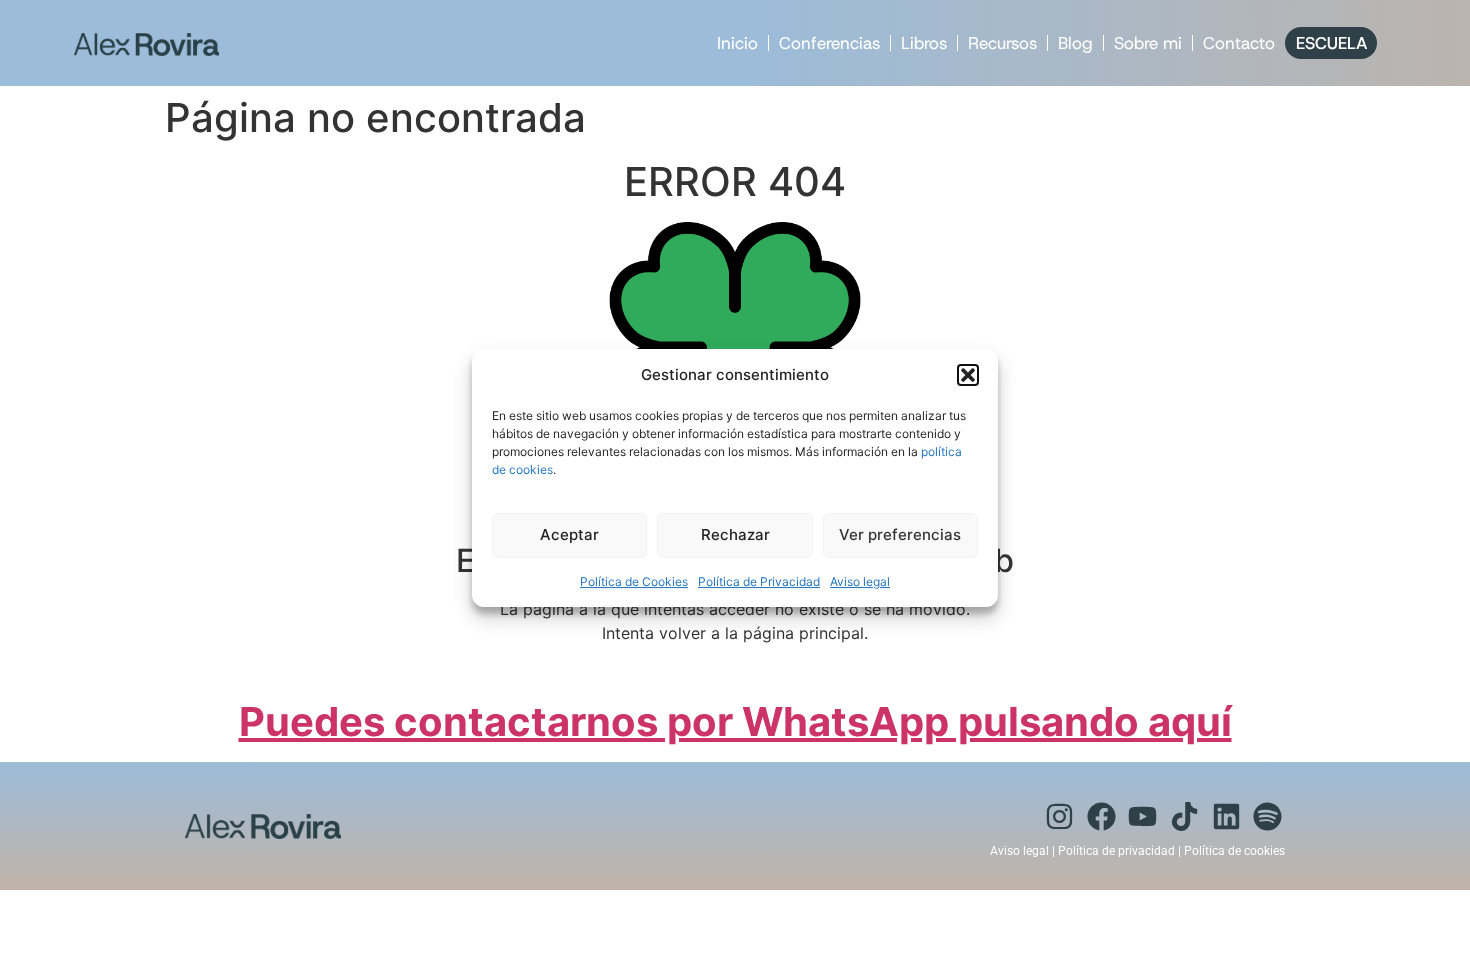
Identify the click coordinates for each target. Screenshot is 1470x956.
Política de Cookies (634, 581)
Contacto (1239, 43)
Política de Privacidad (759, 581)
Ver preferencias (900, 534)
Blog (1075, 43)
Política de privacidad (1116, 851)
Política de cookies (1234, 851)
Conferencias (829, 43)
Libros (924, 43)
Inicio (737, 43)
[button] (968, 375)
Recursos (1002, 43)
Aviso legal (860, 581)
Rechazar (735, 534)
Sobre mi (1148, 43)
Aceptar (569, 534)
